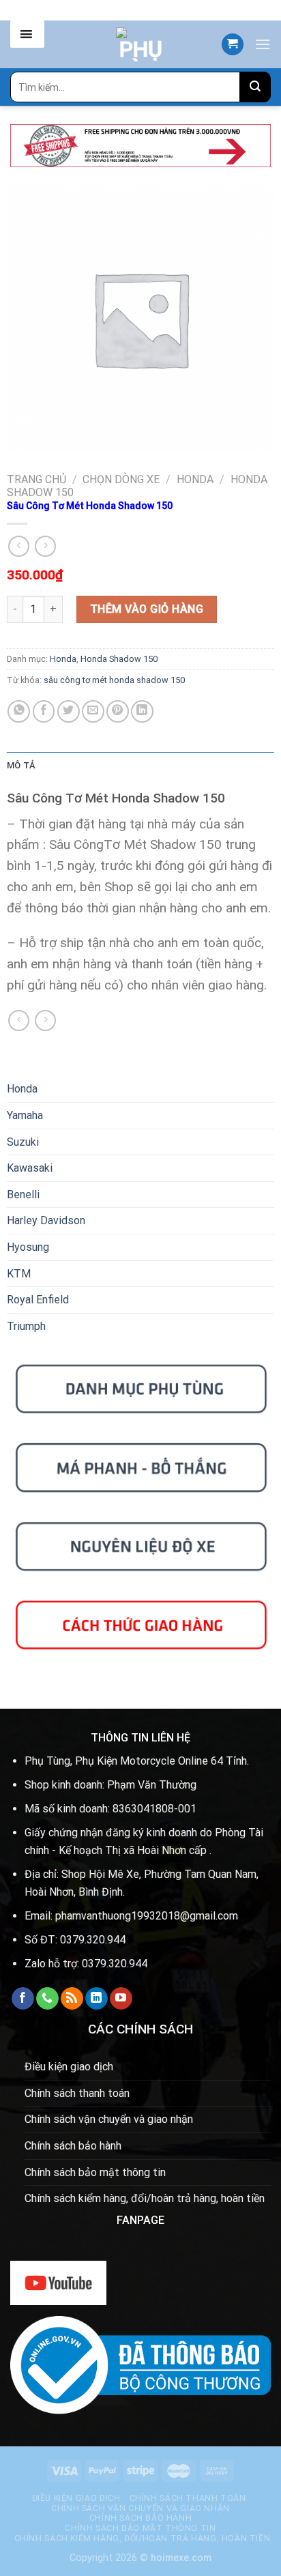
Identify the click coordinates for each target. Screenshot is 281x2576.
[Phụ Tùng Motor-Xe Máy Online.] (140, 44)
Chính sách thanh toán (77, 2093)
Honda (195, 479)
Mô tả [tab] (21, 765)
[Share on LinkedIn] (142, 711)
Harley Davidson (46, 1220)
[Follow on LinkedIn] (97, 1999)
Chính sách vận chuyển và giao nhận (109, 2119)
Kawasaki (30, 1168)
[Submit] (255, 87)
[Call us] (47, 1999)
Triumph (26, 1326)
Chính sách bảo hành (73, 2146)
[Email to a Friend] (93, 711)
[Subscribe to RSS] (72, 1999)
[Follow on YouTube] (121, 1999)
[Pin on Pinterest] (118, 711)
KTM (19, 1274)
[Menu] (263, 44)
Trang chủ (36, 479)
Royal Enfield (38, 1300)
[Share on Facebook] (44, 711)
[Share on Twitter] (69, 711)
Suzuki (23, 1142)
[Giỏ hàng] (233, 45)
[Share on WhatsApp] (19, 711)
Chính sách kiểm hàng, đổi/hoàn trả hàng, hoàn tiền (145, 2198)
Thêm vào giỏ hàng (147, 609)
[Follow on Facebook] (23, 1999)
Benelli (23, 1195)
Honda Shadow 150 (119, 659)
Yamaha (25, 1115)
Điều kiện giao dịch (69, 2067)
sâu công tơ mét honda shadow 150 (114, 680)
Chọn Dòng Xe (121, 479)
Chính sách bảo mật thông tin (95, 2172)
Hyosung (28, 1247)
